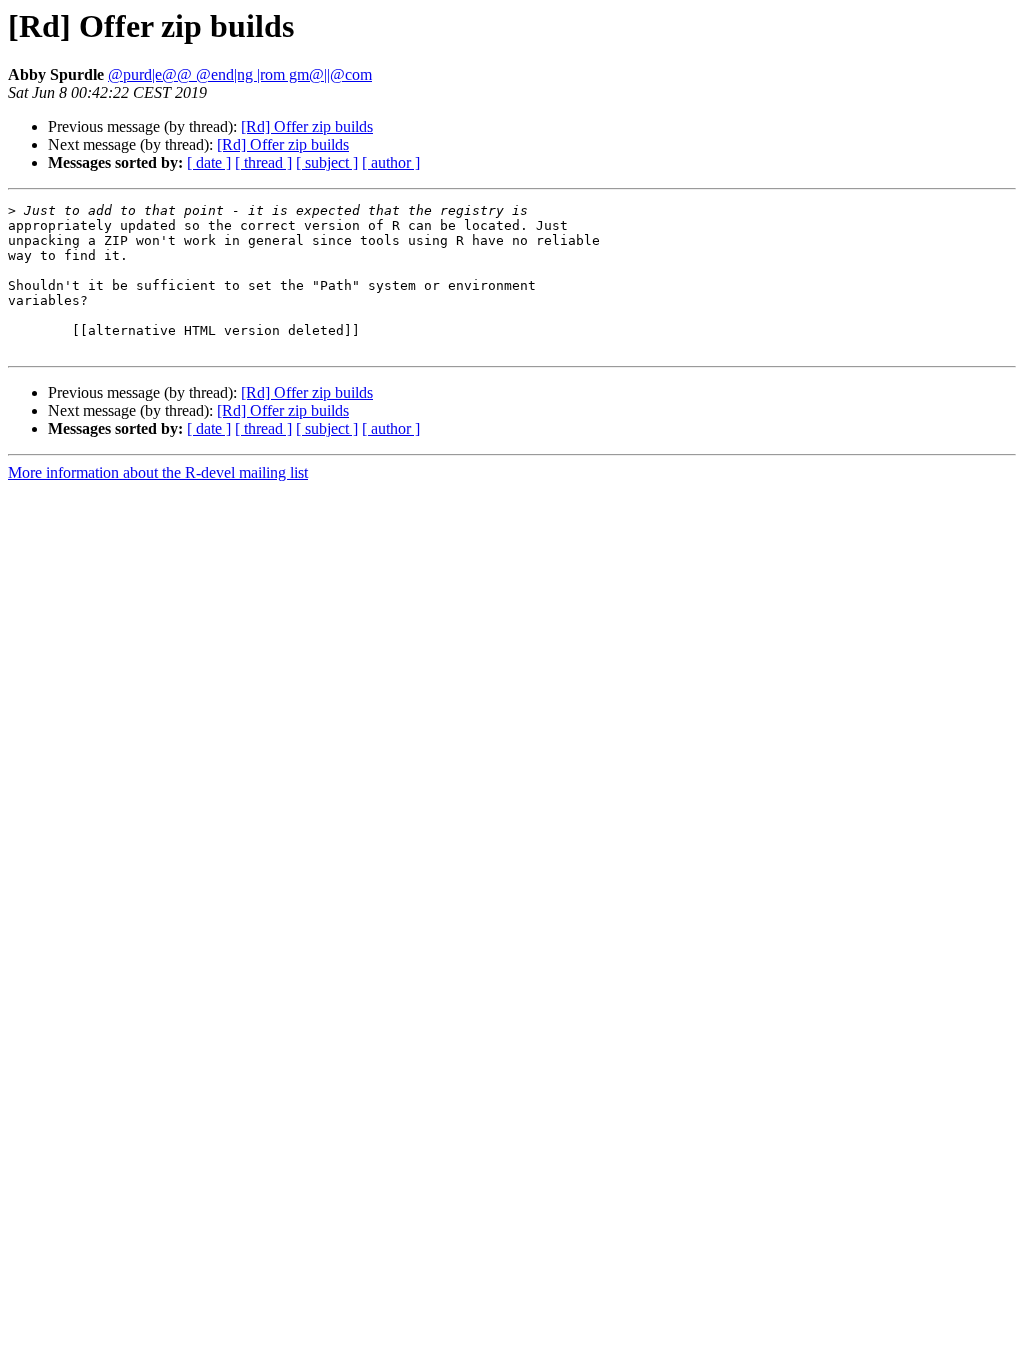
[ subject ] (327, 162)
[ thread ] (263, 162)
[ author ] (391, 162)
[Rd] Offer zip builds (307, 126)
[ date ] (209, 162)
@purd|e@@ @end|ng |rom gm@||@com (240, 74)
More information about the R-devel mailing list (158, 472)
